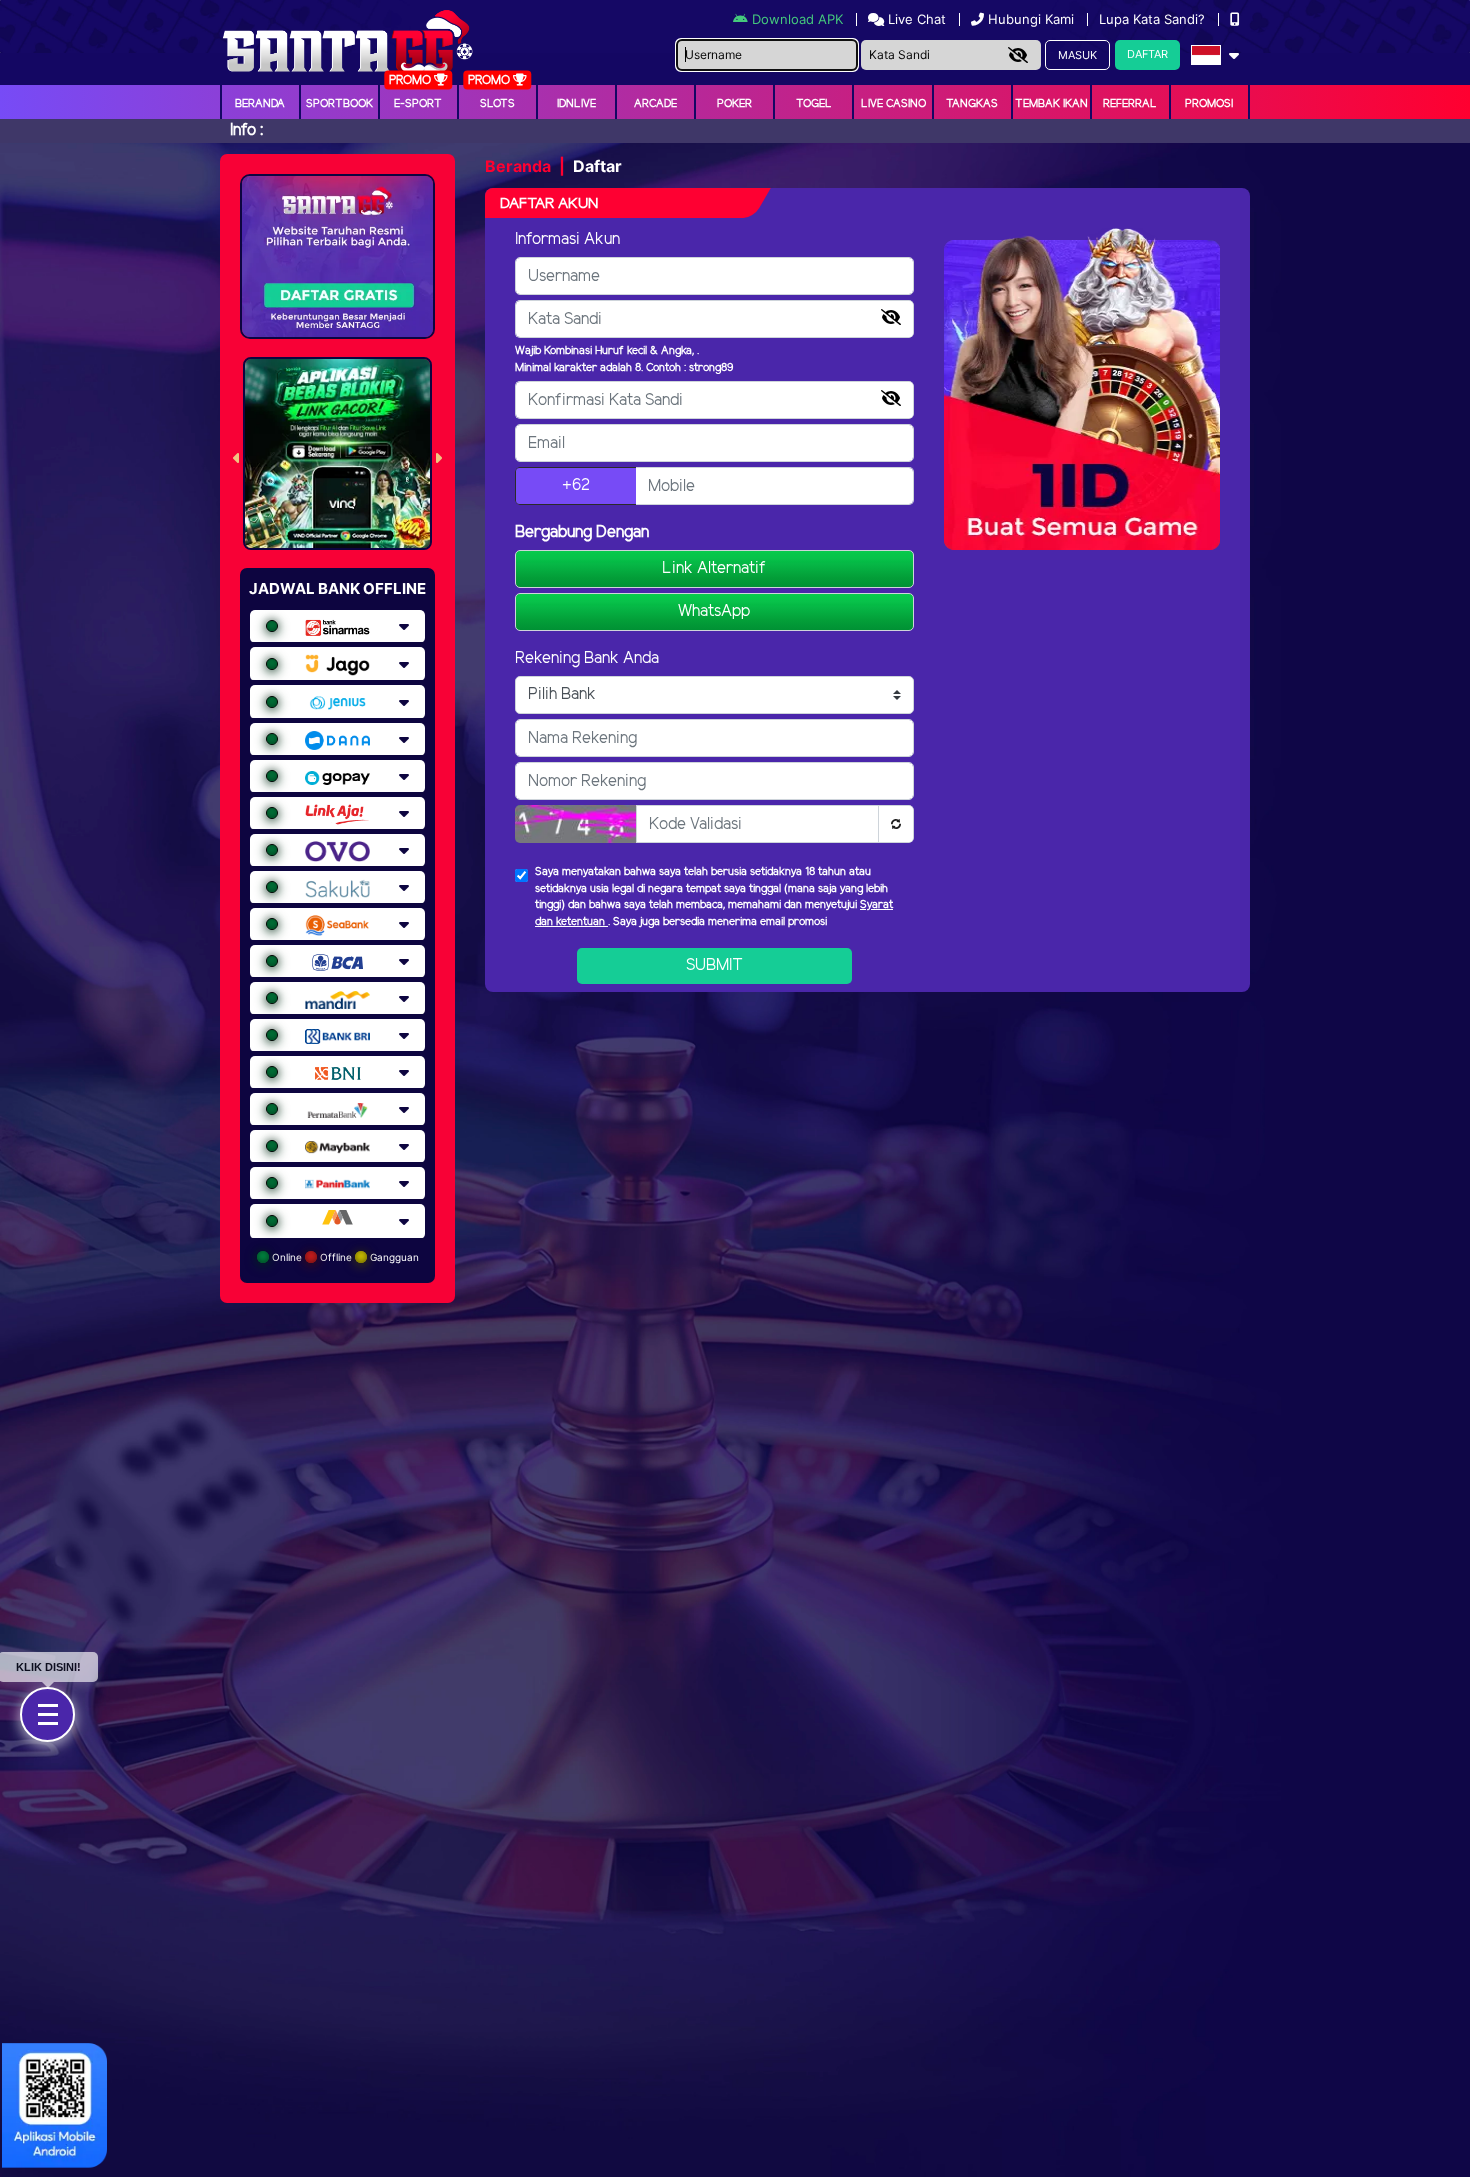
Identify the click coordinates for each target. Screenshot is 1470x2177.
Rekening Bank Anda (587, 658)
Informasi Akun (567, 239)
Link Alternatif (714, 568)
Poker (734, 104)
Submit (714, 965)
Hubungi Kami (1031, 19)
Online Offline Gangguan (344, 1257)
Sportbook (339, 104)
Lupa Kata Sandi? (1154, 19)
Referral (1130, 104)
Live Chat (915, 19)
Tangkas (972, 104)
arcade (655, 104)
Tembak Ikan (1051, 104)
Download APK (797, 19)
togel (814, 104)
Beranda (260, 104)
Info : (246, 130)
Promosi (1209, 104)
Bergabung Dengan (582, 532)
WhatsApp (714, 611)
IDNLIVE (576, 104)
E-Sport (418, 104)
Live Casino (893, 104)
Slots (497, 104)
